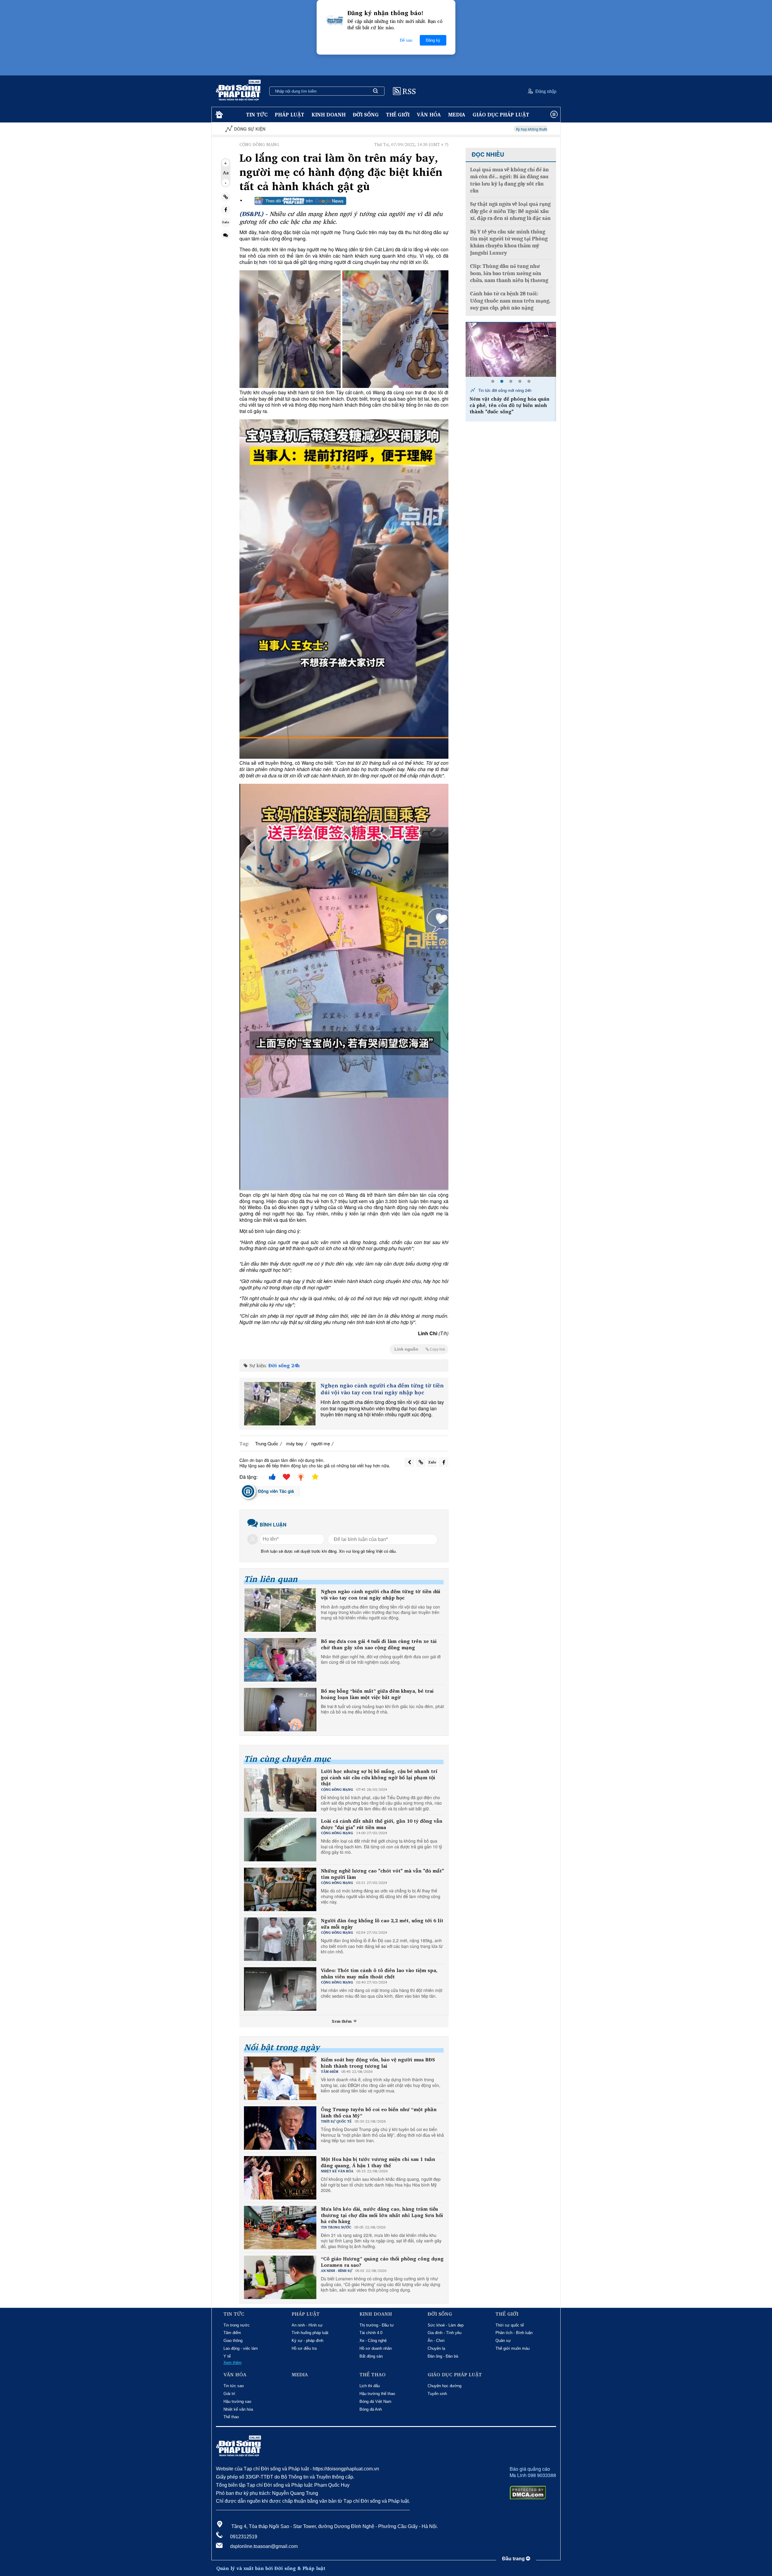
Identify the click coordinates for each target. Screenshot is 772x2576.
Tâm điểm (232, 2333)
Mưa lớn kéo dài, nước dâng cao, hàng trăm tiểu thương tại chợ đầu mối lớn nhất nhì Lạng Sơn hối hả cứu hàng (382, 2215)
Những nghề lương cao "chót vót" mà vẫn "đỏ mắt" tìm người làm (382, 1874)
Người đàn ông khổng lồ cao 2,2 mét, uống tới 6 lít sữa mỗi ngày (382, 1924)
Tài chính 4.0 (371, 2333)
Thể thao (231, 2417)
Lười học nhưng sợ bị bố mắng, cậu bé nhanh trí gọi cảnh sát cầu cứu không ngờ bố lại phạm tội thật (379, 1777)
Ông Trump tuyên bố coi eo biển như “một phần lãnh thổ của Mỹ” (379, 2113)
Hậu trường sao (237, 2401)
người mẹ (321, 1443)
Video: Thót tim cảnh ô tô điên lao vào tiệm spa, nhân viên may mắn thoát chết (379, 1974)
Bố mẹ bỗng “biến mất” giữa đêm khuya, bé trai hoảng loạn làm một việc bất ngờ (377, 1694)
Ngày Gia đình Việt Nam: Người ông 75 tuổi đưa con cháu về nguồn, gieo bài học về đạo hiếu (514, 405)
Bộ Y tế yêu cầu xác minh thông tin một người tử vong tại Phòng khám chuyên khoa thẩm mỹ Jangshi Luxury (509, 242)
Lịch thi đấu (370, 2386)
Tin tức (257, 114)
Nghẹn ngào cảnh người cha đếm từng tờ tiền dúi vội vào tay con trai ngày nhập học (382, 1389)
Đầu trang (514, 2559)
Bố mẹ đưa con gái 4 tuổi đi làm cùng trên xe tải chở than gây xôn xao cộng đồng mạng (379, 1644)
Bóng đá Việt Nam (375, 2401)
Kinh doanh (329, 114)
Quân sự (503, 2341)
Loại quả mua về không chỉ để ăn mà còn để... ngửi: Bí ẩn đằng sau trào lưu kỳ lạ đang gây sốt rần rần (509, 180)
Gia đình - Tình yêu (445, 2333)
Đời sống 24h (284, 1365)
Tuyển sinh (437, 2394)
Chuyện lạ (436, 2348)
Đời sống (366, 114)
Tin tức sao (234, 2386)
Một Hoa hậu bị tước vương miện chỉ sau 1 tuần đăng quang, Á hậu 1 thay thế (378, 2162)
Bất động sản (371, 2356)
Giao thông (233, 2341)
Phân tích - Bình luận (514, 2333)
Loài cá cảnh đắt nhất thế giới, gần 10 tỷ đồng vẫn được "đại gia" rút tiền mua (382, 1824)
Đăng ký (433, 40)
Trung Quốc (267, 1443)
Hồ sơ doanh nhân (376, 2348)
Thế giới (398, 114)
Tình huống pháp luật (310, 2333)
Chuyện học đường (445, 2386)
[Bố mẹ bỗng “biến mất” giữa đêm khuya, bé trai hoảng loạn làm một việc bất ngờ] (280, 1710)
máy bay (295, 1443)
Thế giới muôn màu (513, 2348)
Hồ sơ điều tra (304, 2348)
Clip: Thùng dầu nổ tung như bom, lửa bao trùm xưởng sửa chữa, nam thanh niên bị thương (509, 273)
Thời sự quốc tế (510, 2325)
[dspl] (218, 115)
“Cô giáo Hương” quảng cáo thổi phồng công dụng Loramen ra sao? (382, 2262)
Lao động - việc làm (241, 2348)
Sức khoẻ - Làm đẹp (446, 2325)
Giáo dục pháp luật (501, 114)
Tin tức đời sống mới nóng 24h (505, 390)
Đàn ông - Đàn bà (443, 2356)
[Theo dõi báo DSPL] (300, 201)
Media (457, 114)
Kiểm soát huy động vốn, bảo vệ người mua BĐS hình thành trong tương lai (378, 2063)
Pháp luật (289, 114)
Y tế (227, 2356)
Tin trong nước (237, 2325)
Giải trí (229, 2394)
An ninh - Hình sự (307, 2325)
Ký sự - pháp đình (307, 2341)
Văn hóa (429, 114)
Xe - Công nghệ (373, 2341)
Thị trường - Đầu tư (377, 2325)
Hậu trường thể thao (377, 2394)
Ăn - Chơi (436, 2341)
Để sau (406, 40)
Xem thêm (342, 2021)
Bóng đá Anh (371, 2409)
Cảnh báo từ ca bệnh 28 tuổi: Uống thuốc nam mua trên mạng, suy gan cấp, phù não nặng (510, 301)
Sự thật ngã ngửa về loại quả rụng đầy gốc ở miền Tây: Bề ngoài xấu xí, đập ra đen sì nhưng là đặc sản (510, 211)
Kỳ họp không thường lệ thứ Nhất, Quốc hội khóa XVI (423, 129)
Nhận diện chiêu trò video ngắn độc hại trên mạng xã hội (520, 129)
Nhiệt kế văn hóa (238, 2409)
